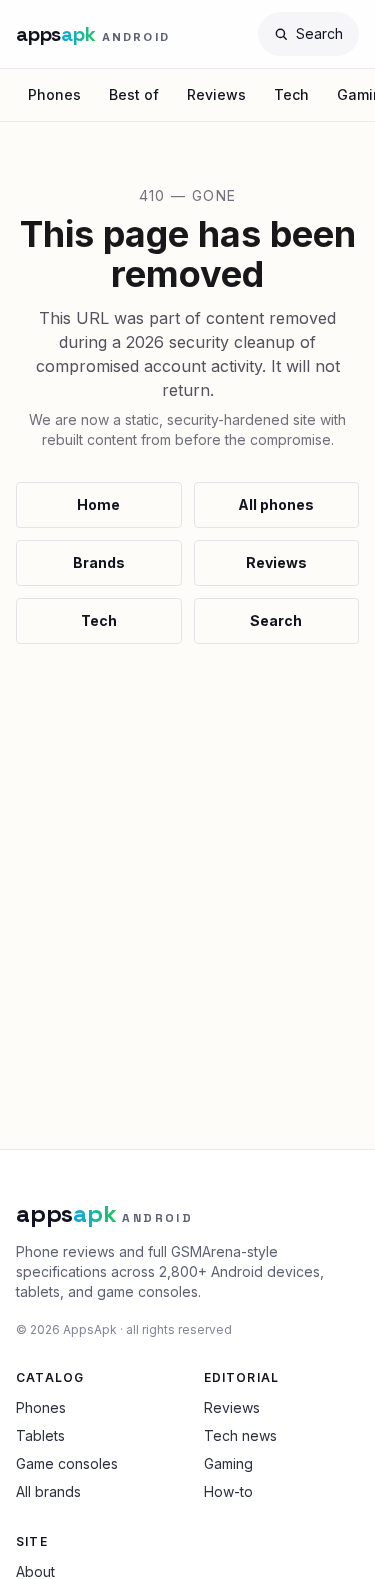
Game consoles (67, 1463)
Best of (134, 94)
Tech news (240, 1435)
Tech (291, 94)
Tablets (40, 1435)
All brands (48, 1491)
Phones (54, 94)
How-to (228, 1491)
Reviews (216, 94)
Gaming (228, 1463)
